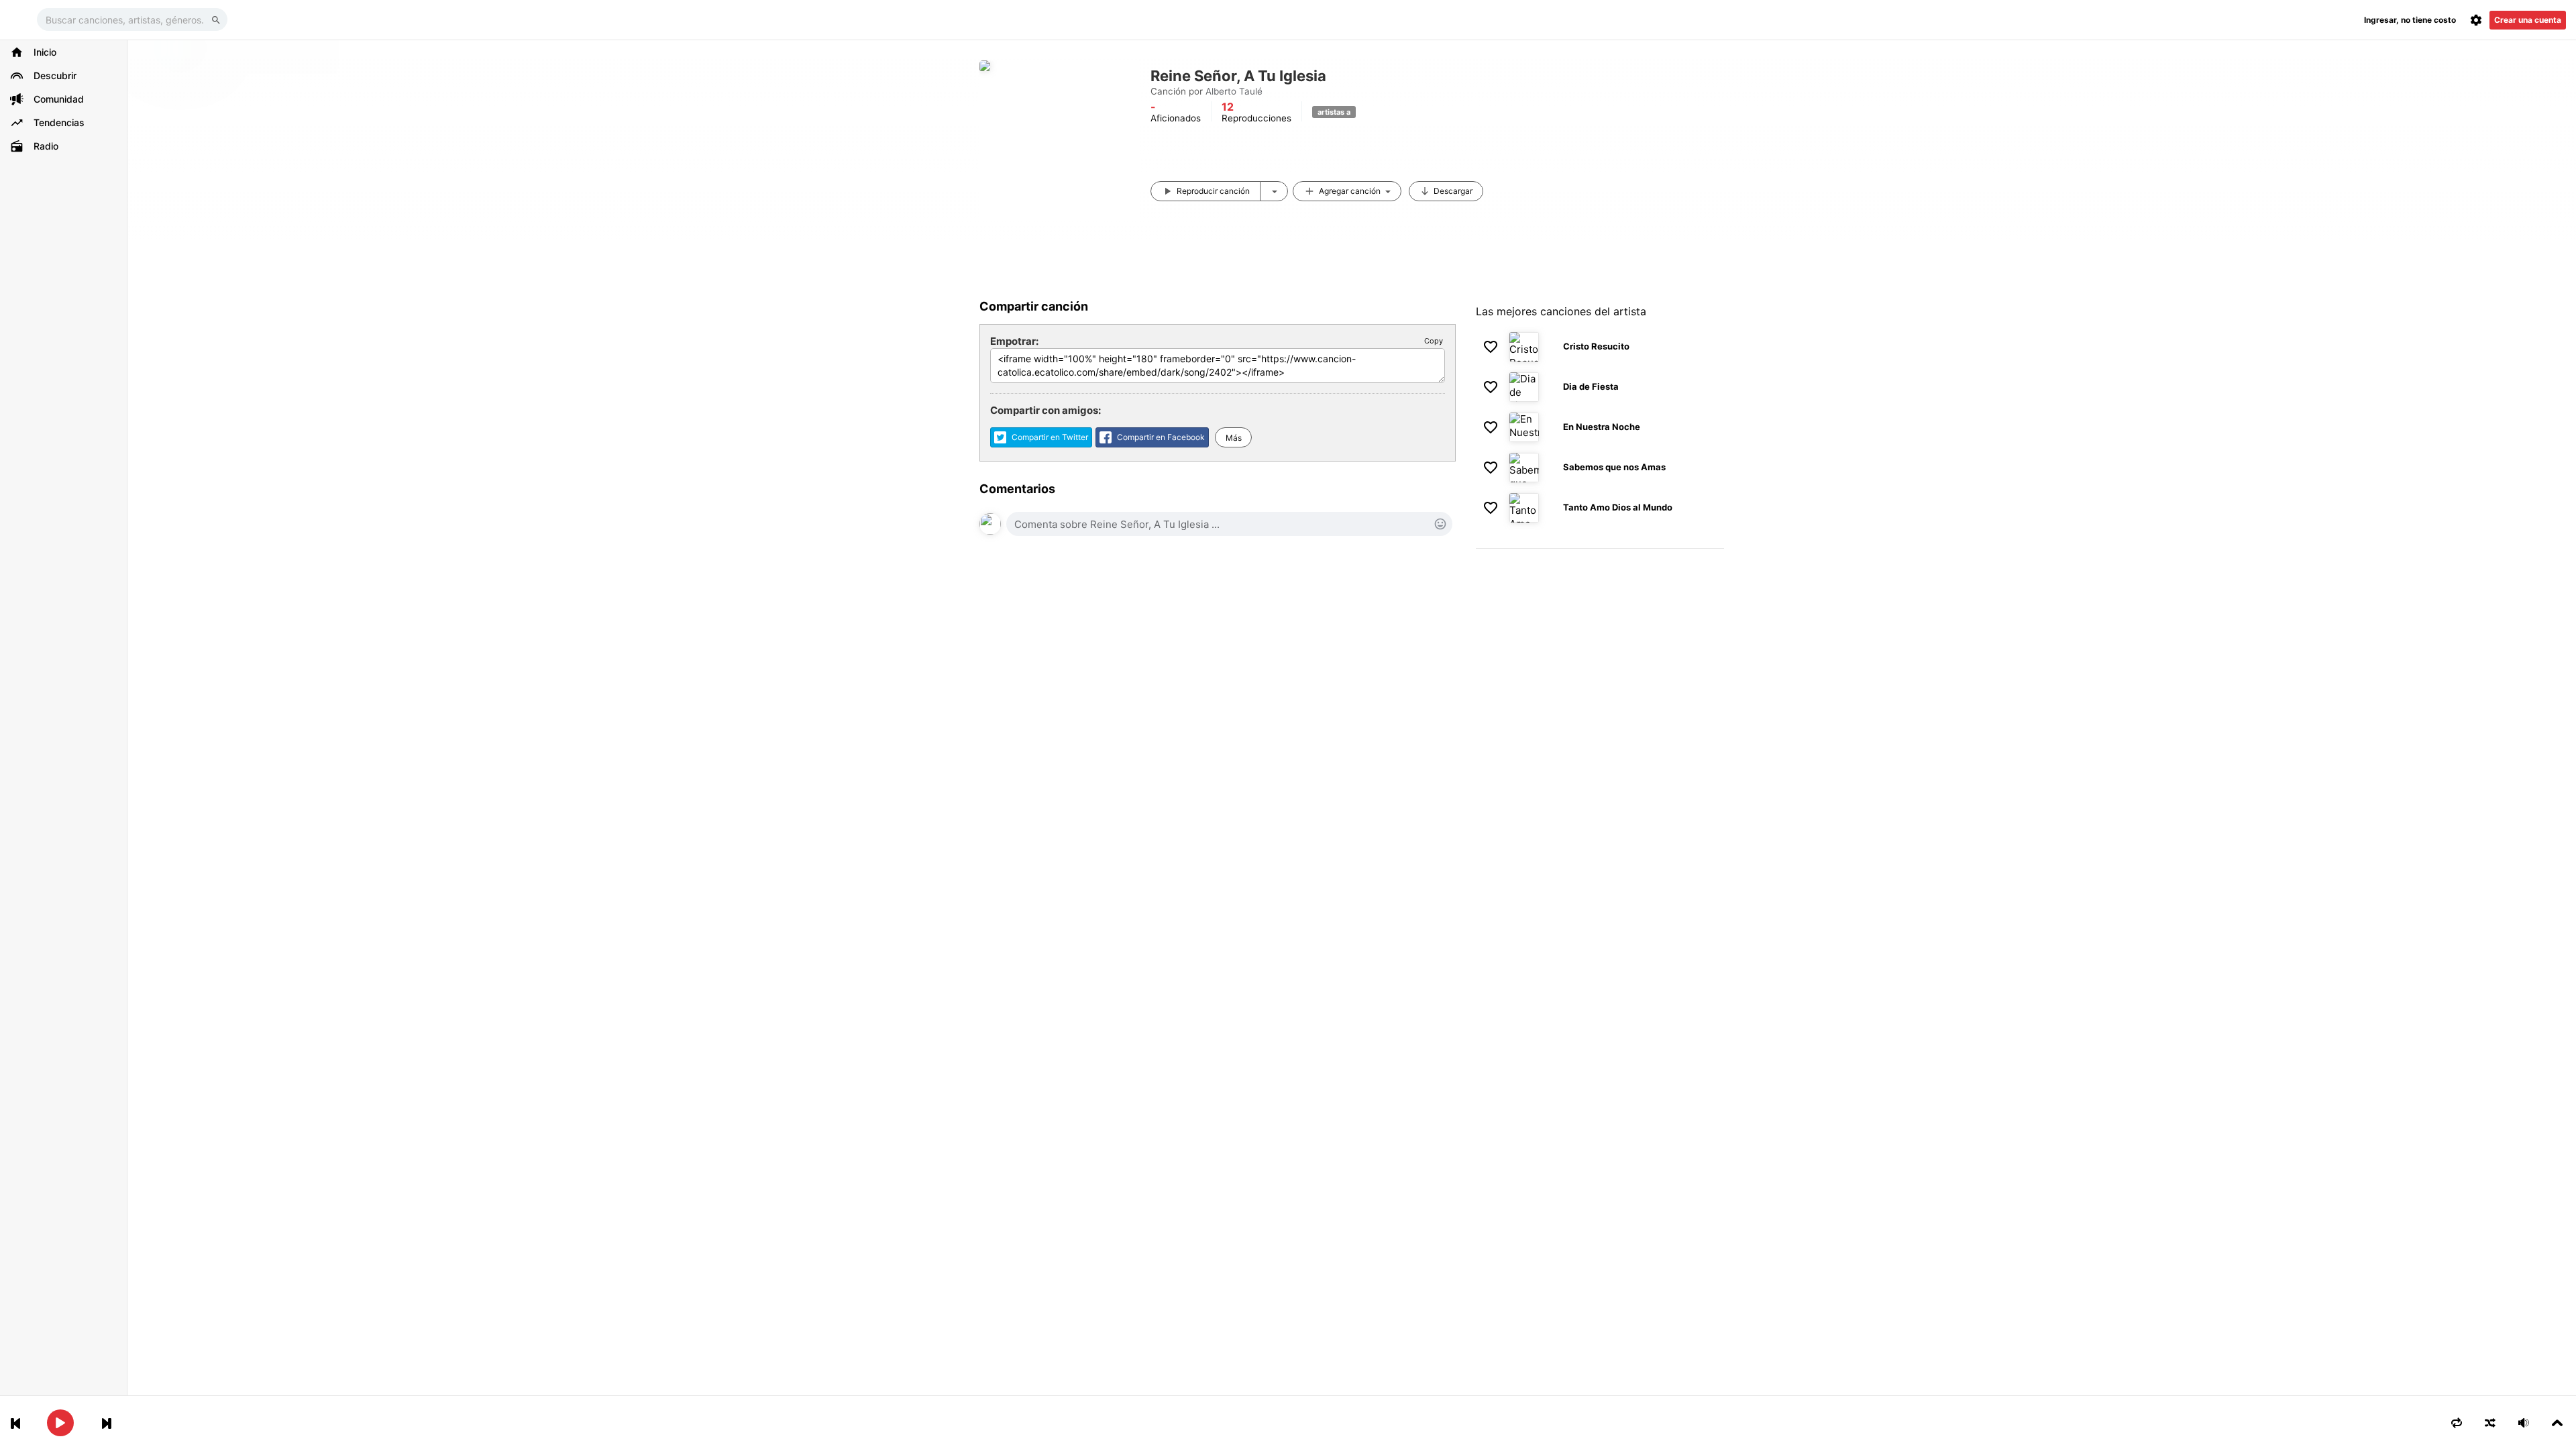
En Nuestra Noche (1602, 427)
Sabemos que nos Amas (1614, 467)
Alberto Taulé (1234, 91)
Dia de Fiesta (1591, 386)
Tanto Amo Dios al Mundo (1618, 507)
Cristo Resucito (1596, 346)
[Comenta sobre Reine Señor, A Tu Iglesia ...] (1229, 524)
